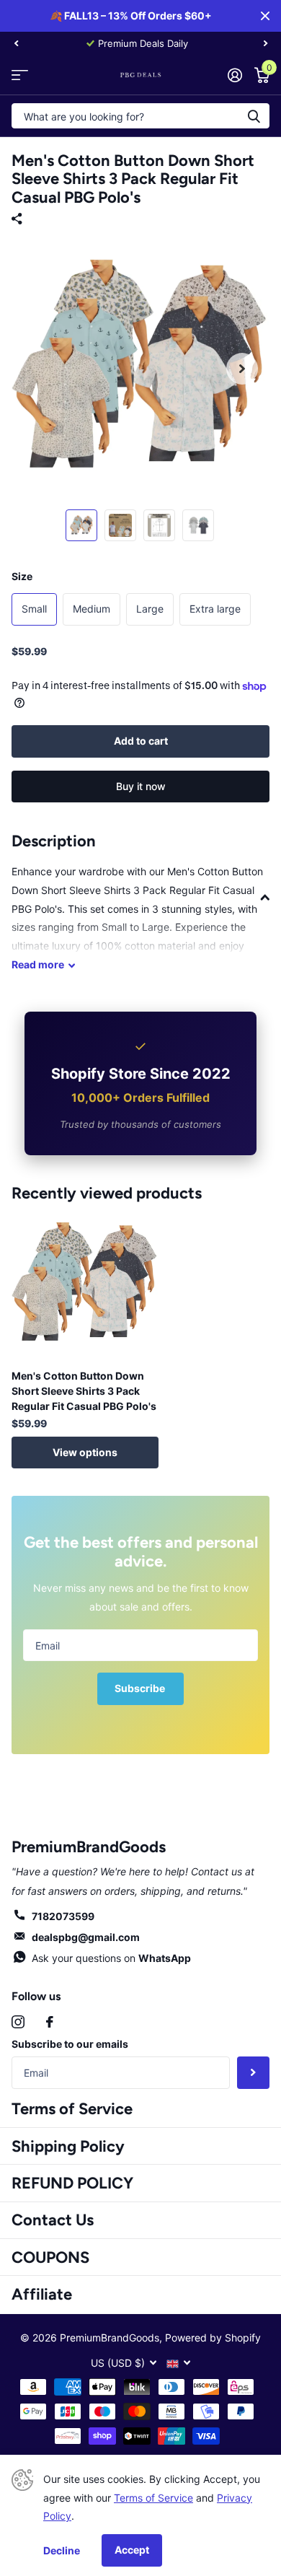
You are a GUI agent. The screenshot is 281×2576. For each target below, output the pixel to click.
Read (38, 964)
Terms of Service (72, 2109)
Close (265, 16)
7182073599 (63, 1916)
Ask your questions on (111, 1958)
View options (85, 1452)
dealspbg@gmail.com (86, 1937)
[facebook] (50, 2022)
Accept (132, 2550)
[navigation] (16, 43)
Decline (62, 2550)
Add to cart (141, 741)
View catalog (20, 75)
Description (54, 841)
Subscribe (141, 1688)
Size (22, 576)
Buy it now (141, 786)
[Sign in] (235, 75)
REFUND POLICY (72, 2183)
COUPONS (50, 2257)
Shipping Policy (68, 2146)
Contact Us (53, 2220)
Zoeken (254, 116)
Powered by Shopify (213, 2338)
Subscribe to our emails (70, 2044)
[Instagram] (18, 2022)
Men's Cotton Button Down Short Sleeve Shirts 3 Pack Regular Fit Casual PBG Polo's (84, 1391)
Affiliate (42, 2294)
